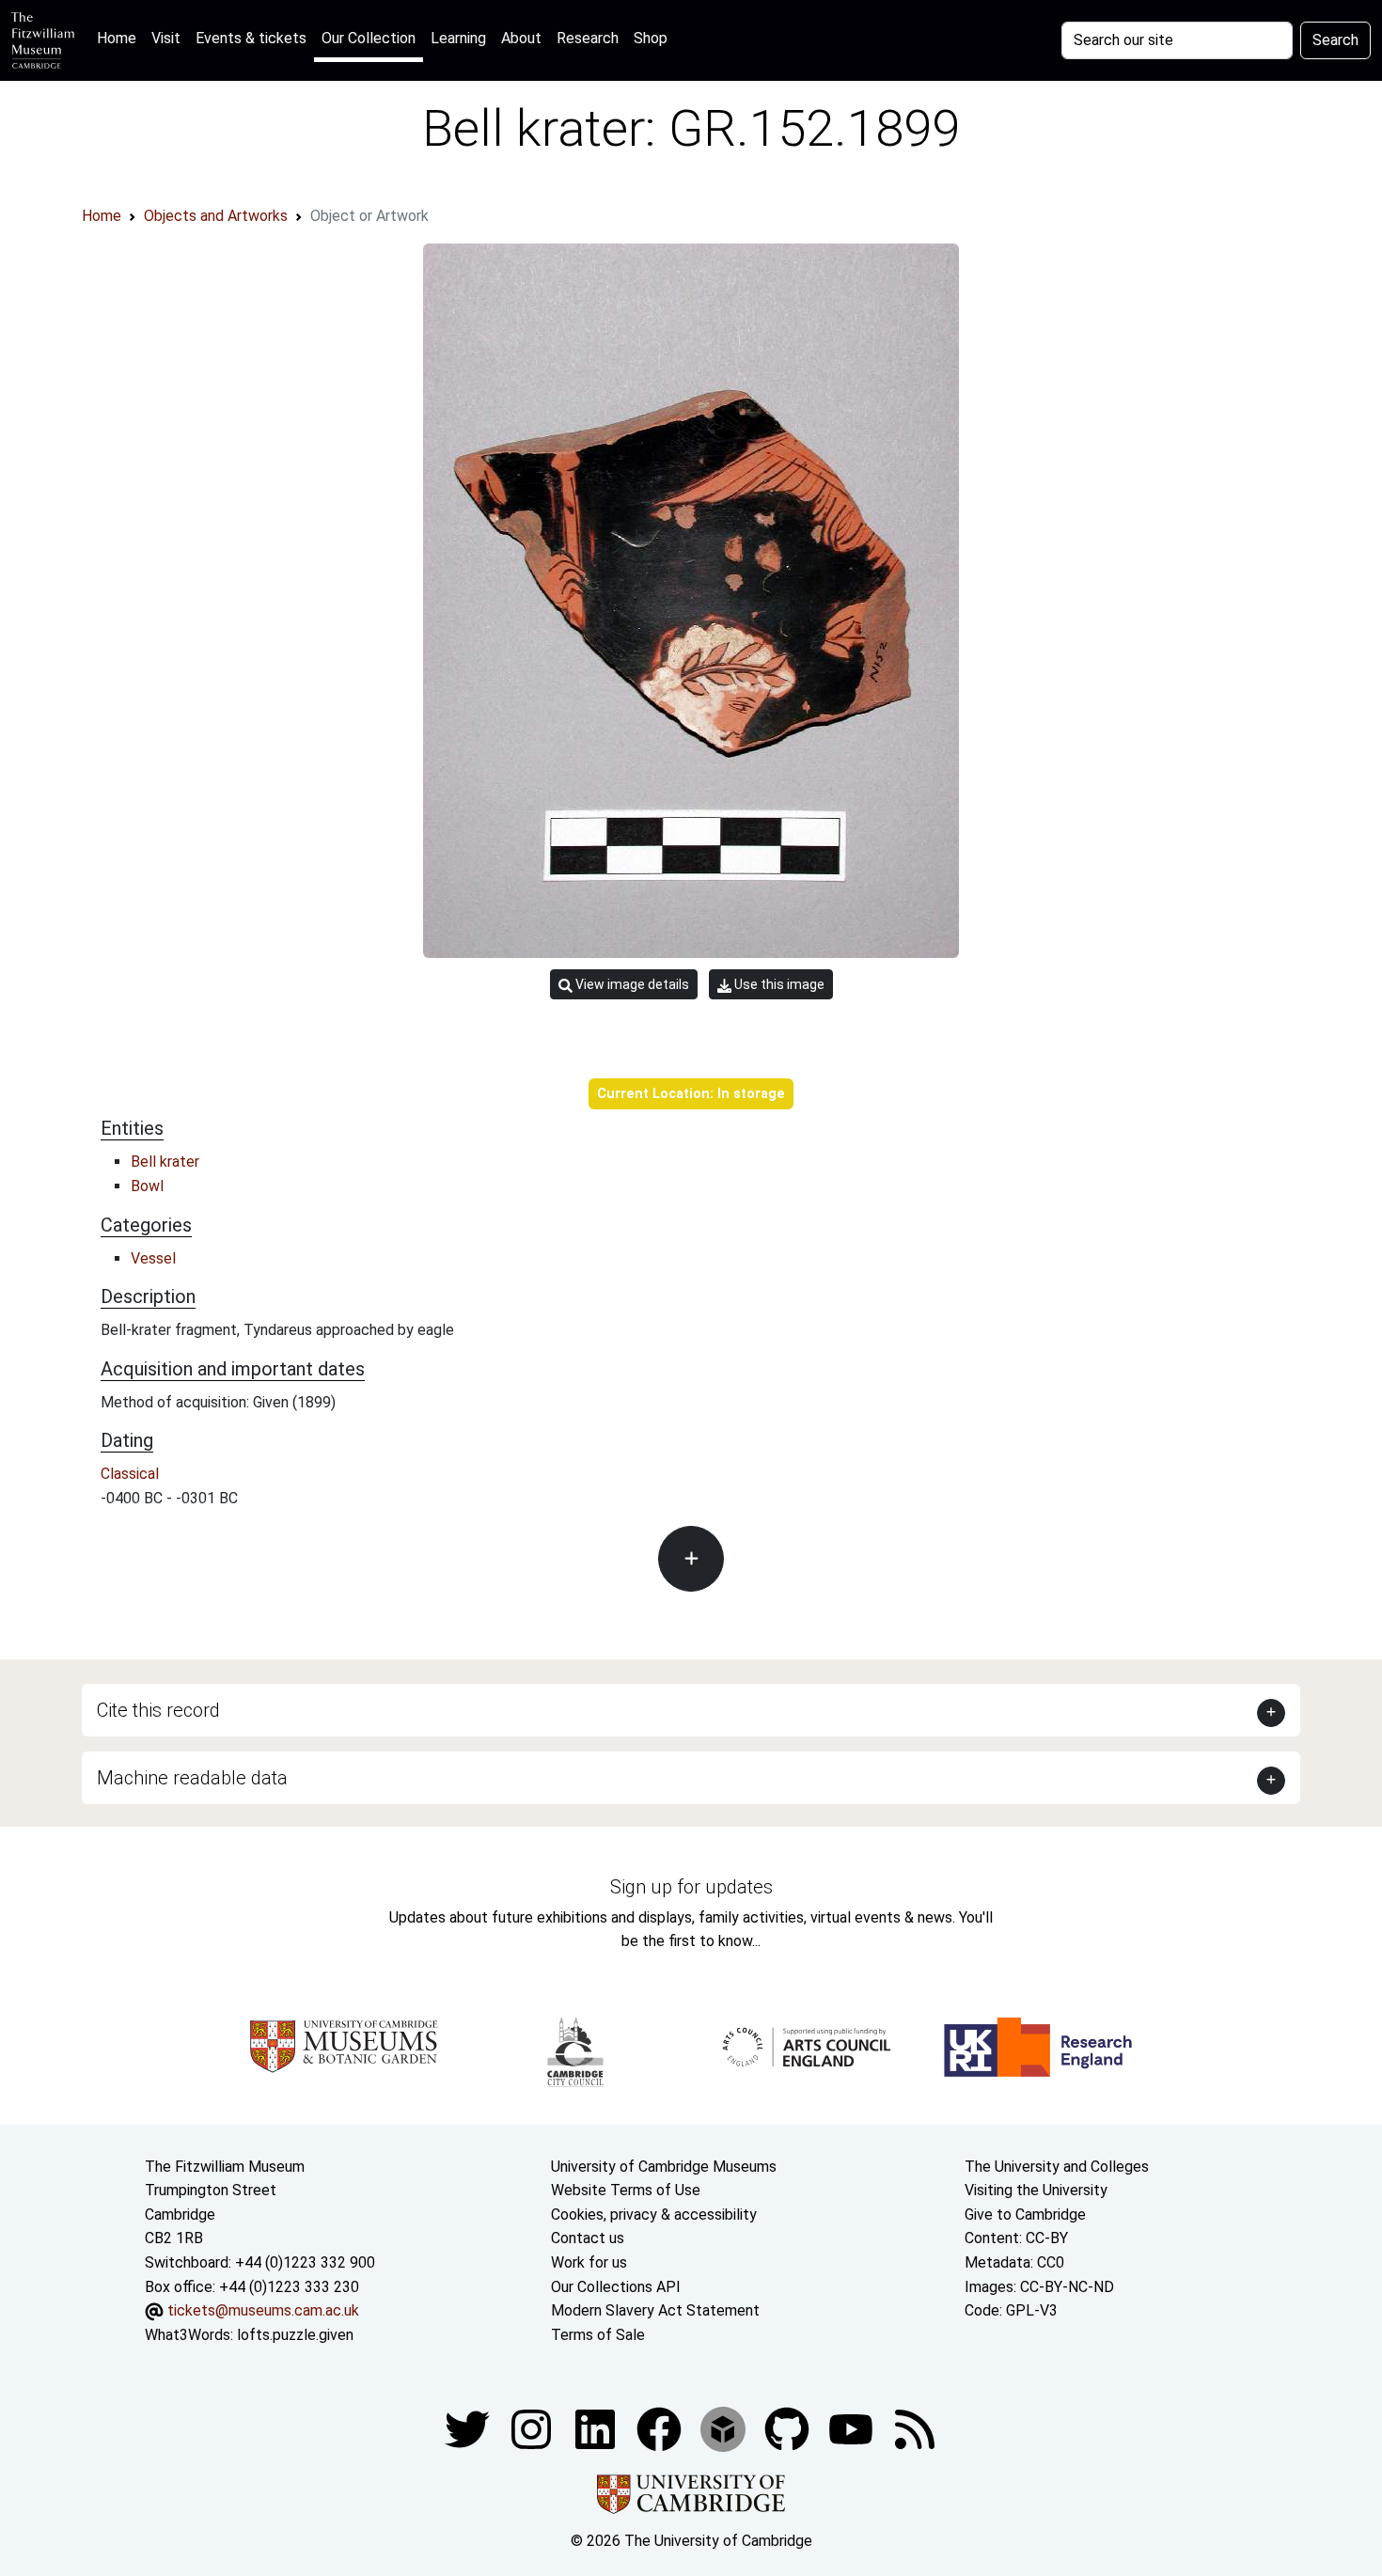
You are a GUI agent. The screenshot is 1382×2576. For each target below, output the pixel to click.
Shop (651, 38)
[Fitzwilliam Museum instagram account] (533, 2429)
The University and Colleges (1057, 2167)
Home (120, 38)
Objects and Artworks (216, 216)
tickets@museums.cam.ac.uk (263, 2310)
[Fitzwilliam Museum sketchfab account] (725, 2429)
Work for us (589, 2262)
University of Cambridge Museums (664, 2167)
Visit (166, 38)
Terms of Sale (598, 2335)
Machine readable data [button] (192, 1778)
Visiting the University (1036, 2190)
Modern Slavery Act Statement (655, 2310)
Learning (458, 38)
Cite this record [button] (158, 1710)
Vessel (153, 1258)
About (521, 38)
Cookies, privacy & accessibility (654, 2215)
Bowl (147, 1186)
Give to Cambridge (1025, 2215)
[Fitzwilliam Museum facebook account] (597, 2429)
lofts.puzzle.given (295, 2335)
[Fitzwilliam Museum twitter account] (469, 2429)
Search (1335, 40)
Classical (130, 1474)
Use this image (778, 984)
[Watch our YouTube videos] (853, 2429)
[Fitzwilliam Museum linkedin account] (661, 2429)
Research (588, 38)
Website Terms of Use (626, 2190)
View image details (631, 984)
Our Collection (369, 38)
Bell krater (165, 1162)
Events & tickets (251, 38)
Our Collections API (616, 2287)
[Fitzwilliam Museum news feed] (915, 2429)
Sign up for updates (691, 1887)
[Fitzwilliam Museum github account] (789, 2429)
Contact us (588, 2238)
